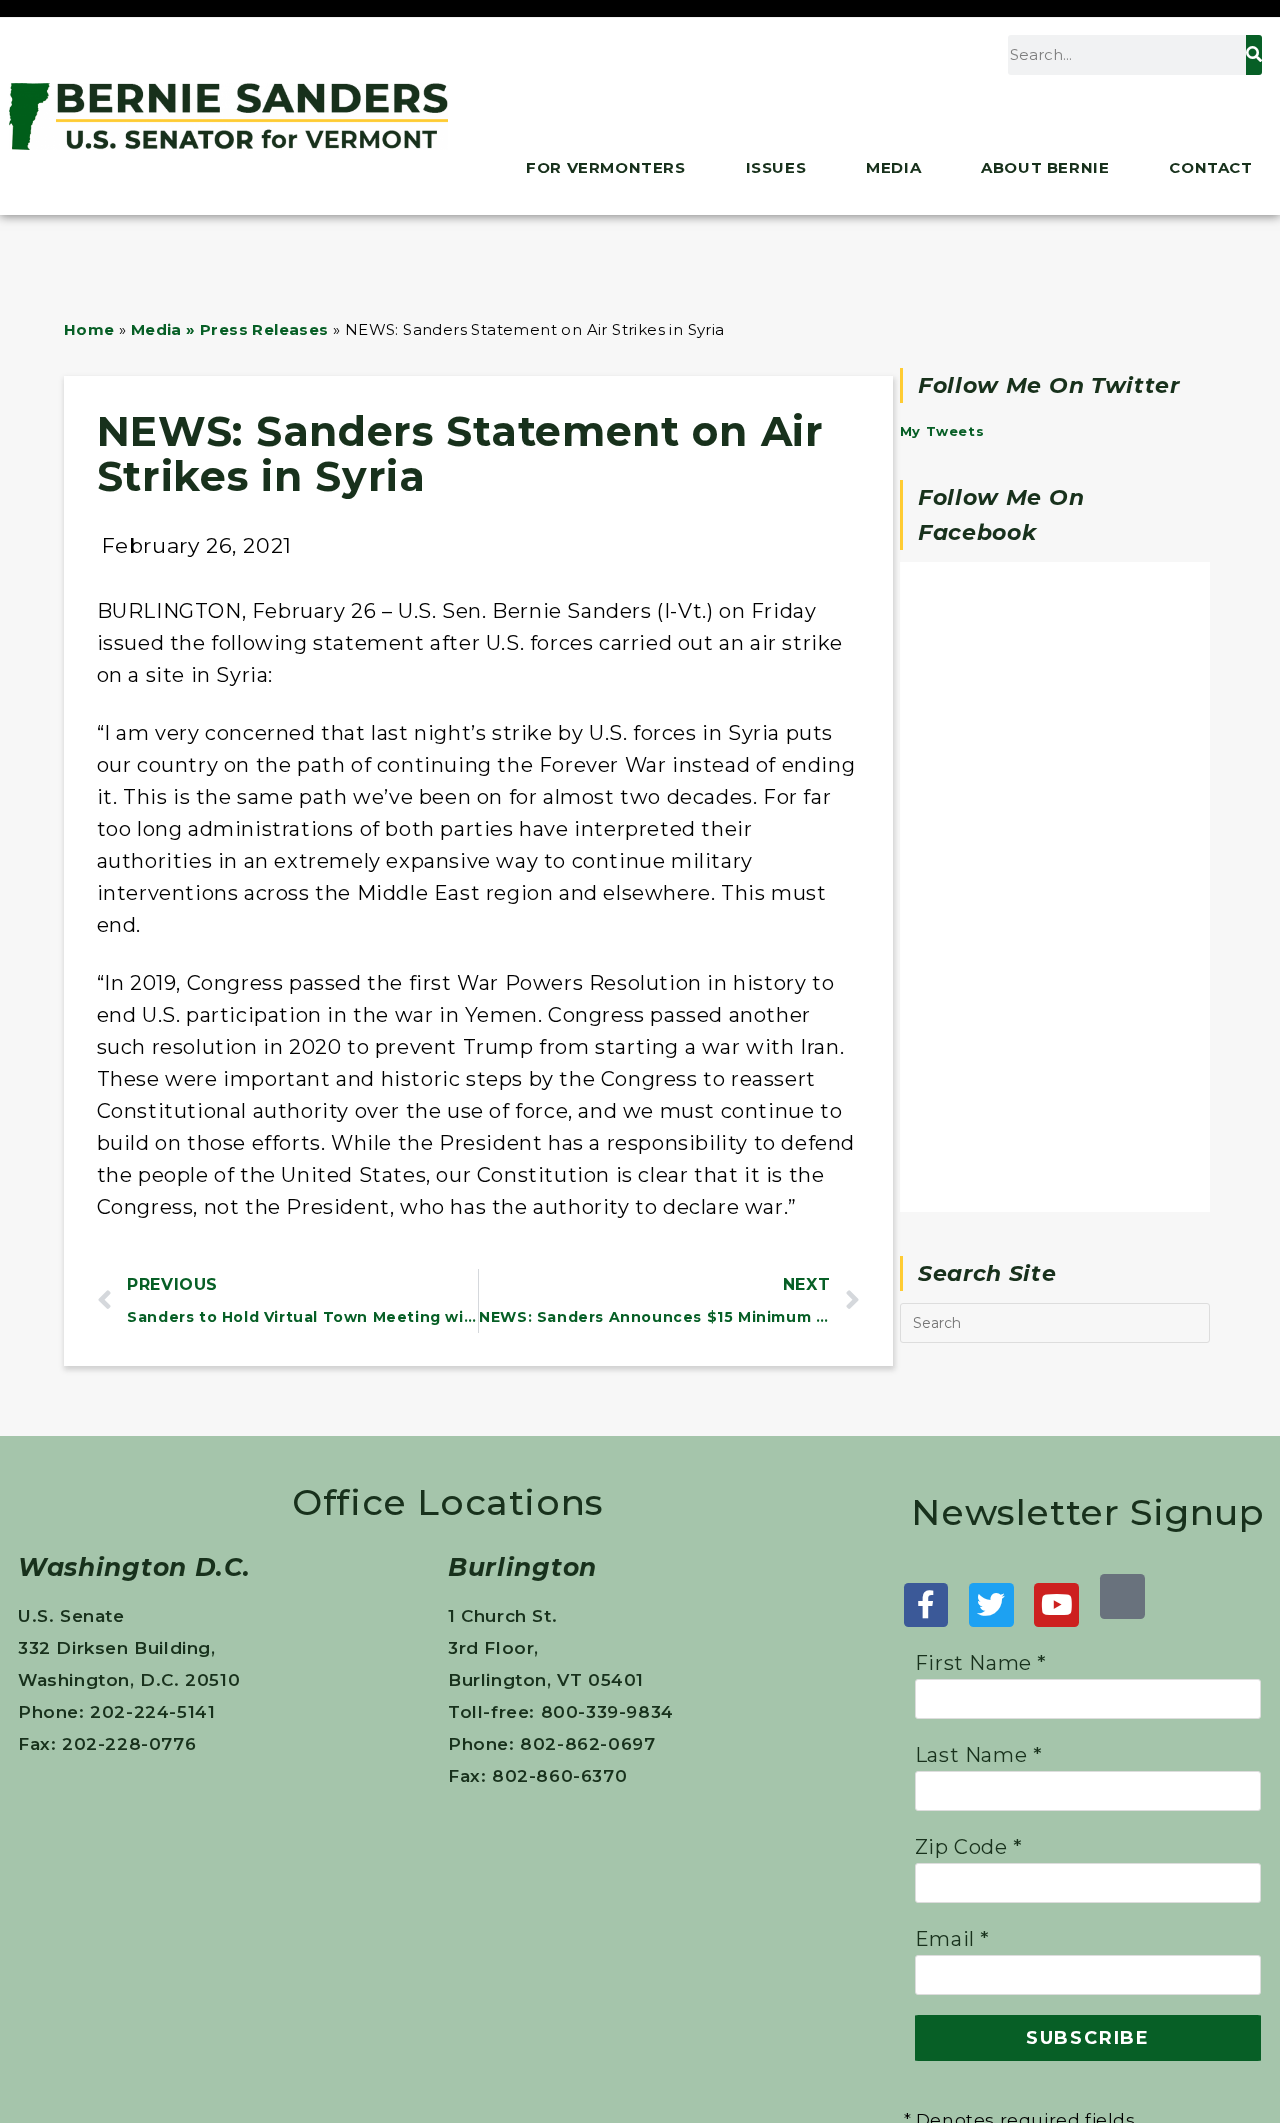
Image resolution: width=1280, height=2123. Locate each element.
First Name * (981, 1663)
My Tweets (942, 431)
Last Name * (979, 1755)
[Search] (1254, 55)
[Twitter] (991, 1605)
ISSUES (776, 167)
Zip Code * (969, 1847)
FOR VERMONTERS (605, 167)
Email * (952, 1939)
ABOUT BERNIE (1045, 167)
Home (89, 329)
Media (893, 167)
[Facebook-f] (926, 1605)
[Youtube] (1056, 1605)
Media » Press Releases (230, 329)
